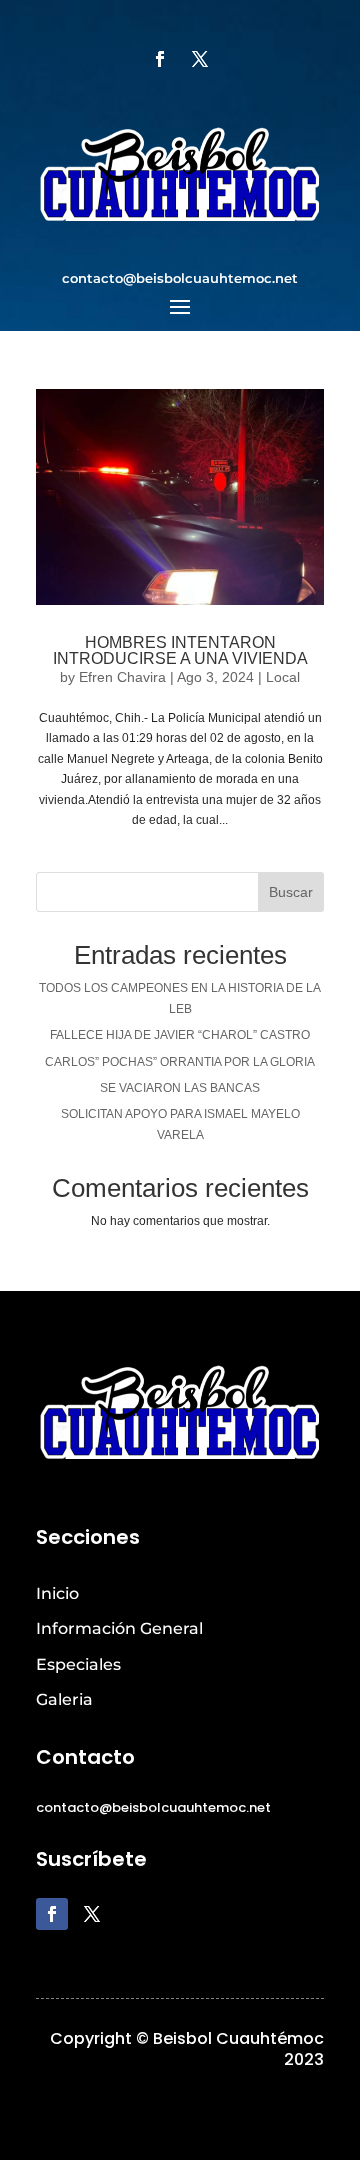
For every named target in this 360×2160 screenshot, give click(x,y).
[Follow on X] (200, 59)
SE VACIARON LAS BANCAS (180, 1088)
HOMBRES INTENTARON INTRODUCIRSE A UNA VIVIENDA (180, 650)
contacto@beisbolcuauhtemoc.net (180, 278)
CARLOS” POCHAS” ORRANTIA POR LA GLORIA (180, 1062)
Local (283, 677)
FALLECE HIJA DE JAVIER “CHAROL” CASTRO (180, 1035)
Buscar (291, 892)
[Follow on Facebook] (160, 59)
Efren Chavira (122, 677)
